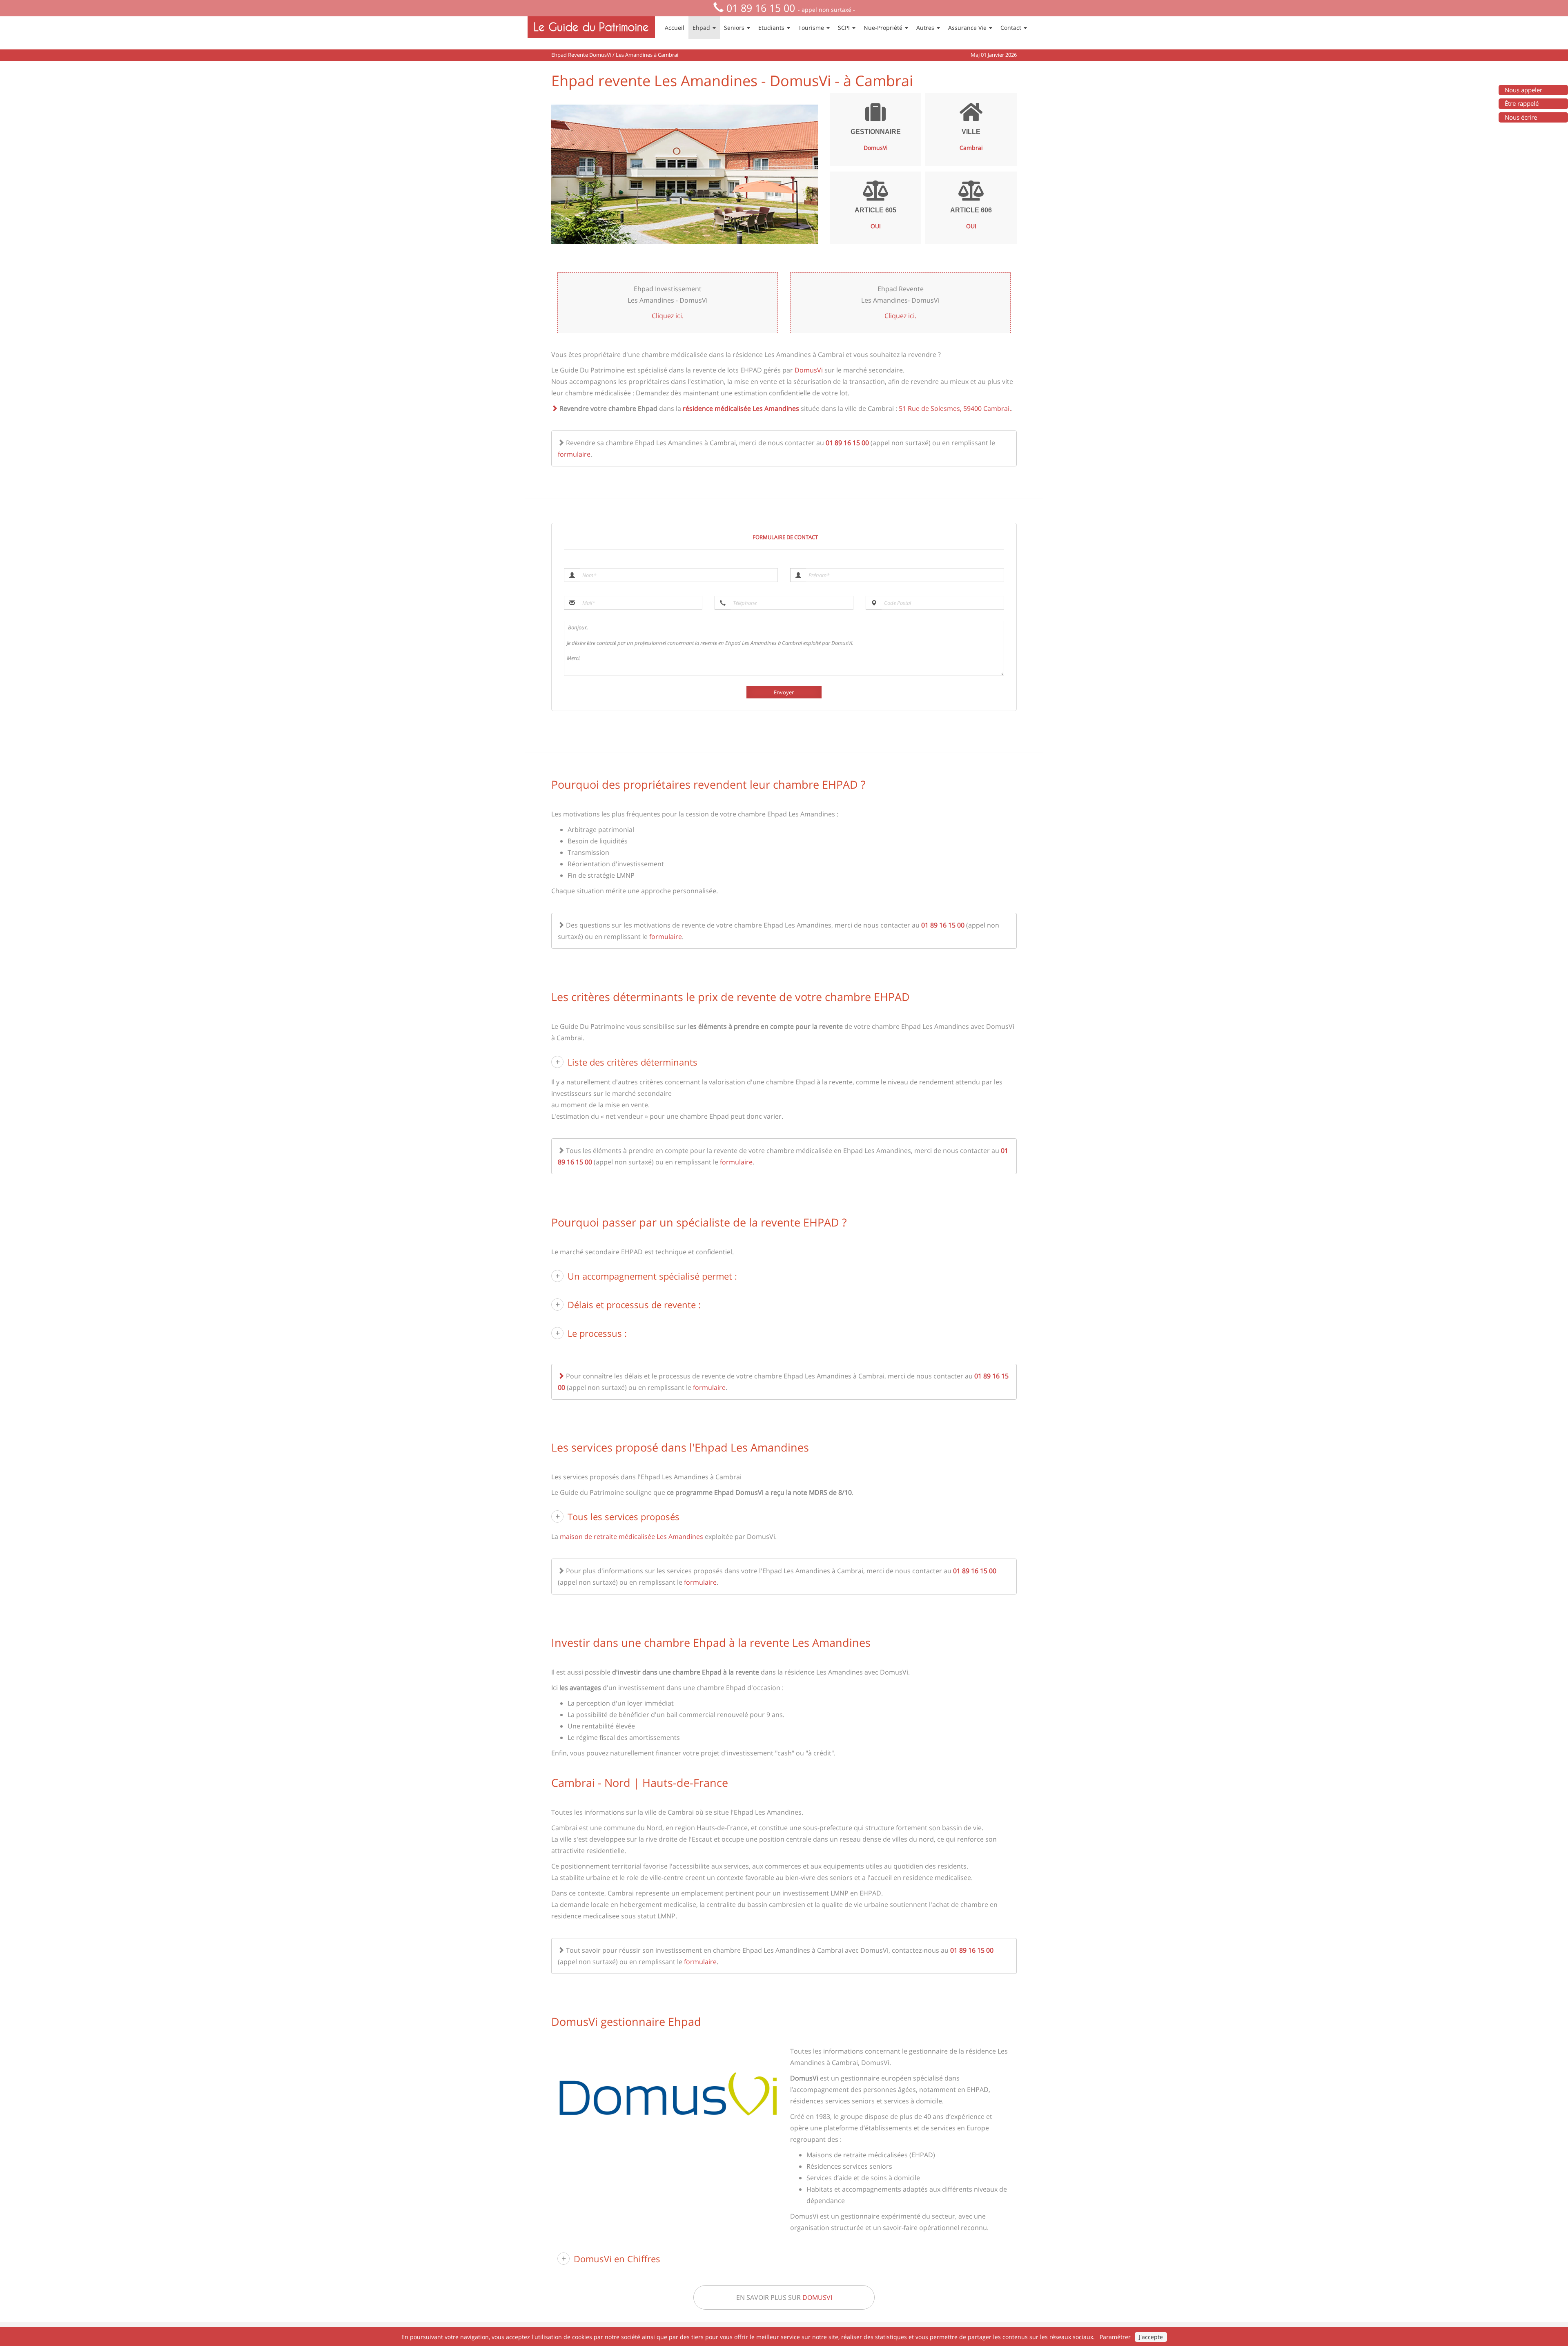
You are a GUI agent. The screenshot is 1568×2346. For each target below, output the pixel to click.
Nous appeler (1523, 90)
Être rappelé (1522, 103)
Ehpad (702, 28)
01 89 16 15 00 (761, 8)
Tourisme (812, 28)
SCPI (845, 28)
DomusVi (809, 370)
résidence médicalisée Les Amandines (741, 408)
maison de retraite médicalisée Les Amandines (631, 1536)
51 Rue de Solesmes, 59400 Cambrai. (955, 408)
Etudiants (772, 28)
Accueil (675, 28)
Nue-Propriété (884, 28)
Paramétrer (1115, 2337)
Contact (1012, 28)
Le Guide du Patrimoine (591, 27)
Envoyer (784, 692)
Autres (926, 28)
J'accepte (1151, 2337)
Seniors (735, 28)
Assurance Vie (968, 28)
